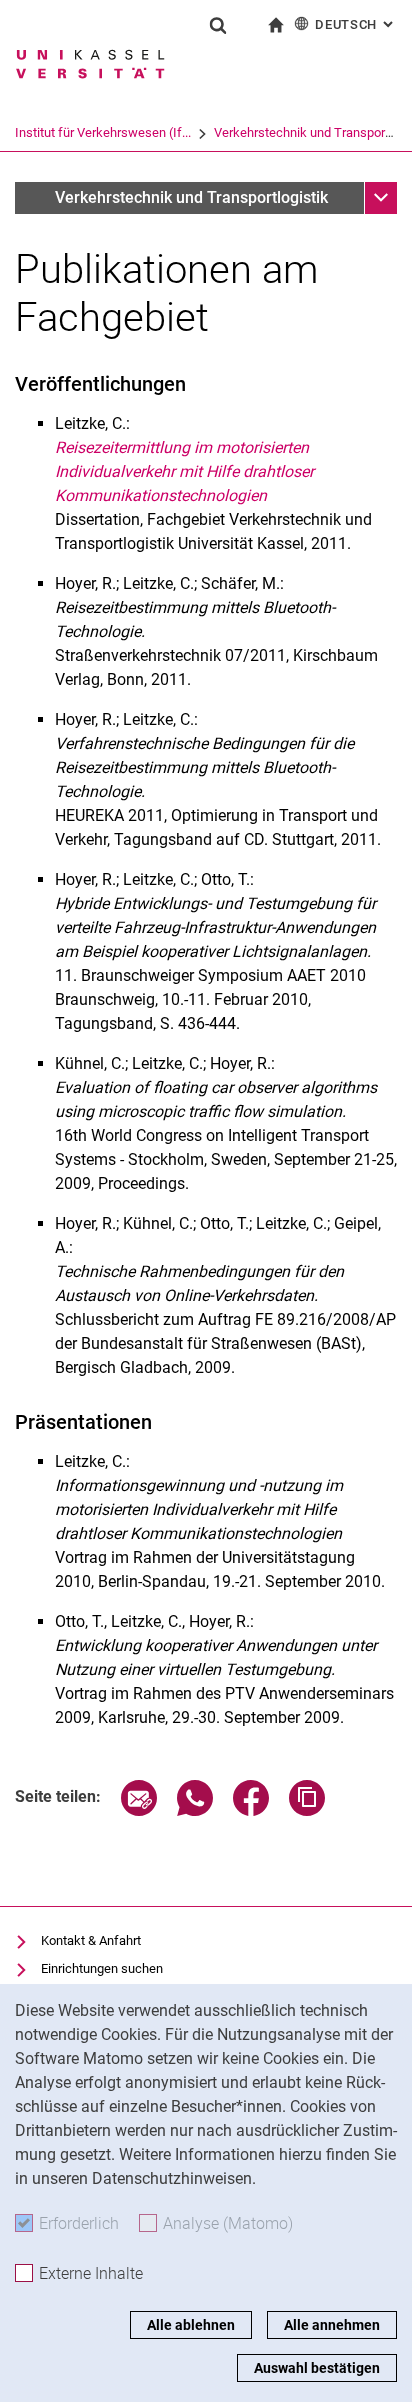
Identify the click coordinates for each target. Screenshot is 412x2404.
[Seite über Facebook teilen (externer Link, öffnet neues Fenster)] (251, 1810)
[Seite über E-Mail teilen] (139, 1810)
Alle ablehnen (191, 2325)
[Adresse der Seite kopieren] (307, 1810)
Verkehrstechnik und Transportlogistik (191, 197)
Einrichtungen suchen (102, 1968)
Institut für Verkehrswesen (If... (103, 132)
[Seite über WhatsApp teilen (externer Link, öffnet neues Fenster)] (195, 1810)
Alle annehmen (332, 2325)
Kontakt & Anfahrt (91, 1940)
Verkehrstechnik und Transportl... (307, 132)
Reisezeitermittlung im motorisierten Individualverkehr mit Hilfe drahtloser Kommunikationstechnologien (184, 471)
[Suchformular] (218, 25)
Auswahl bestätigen (317, 2368)
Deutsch (356, 24)
